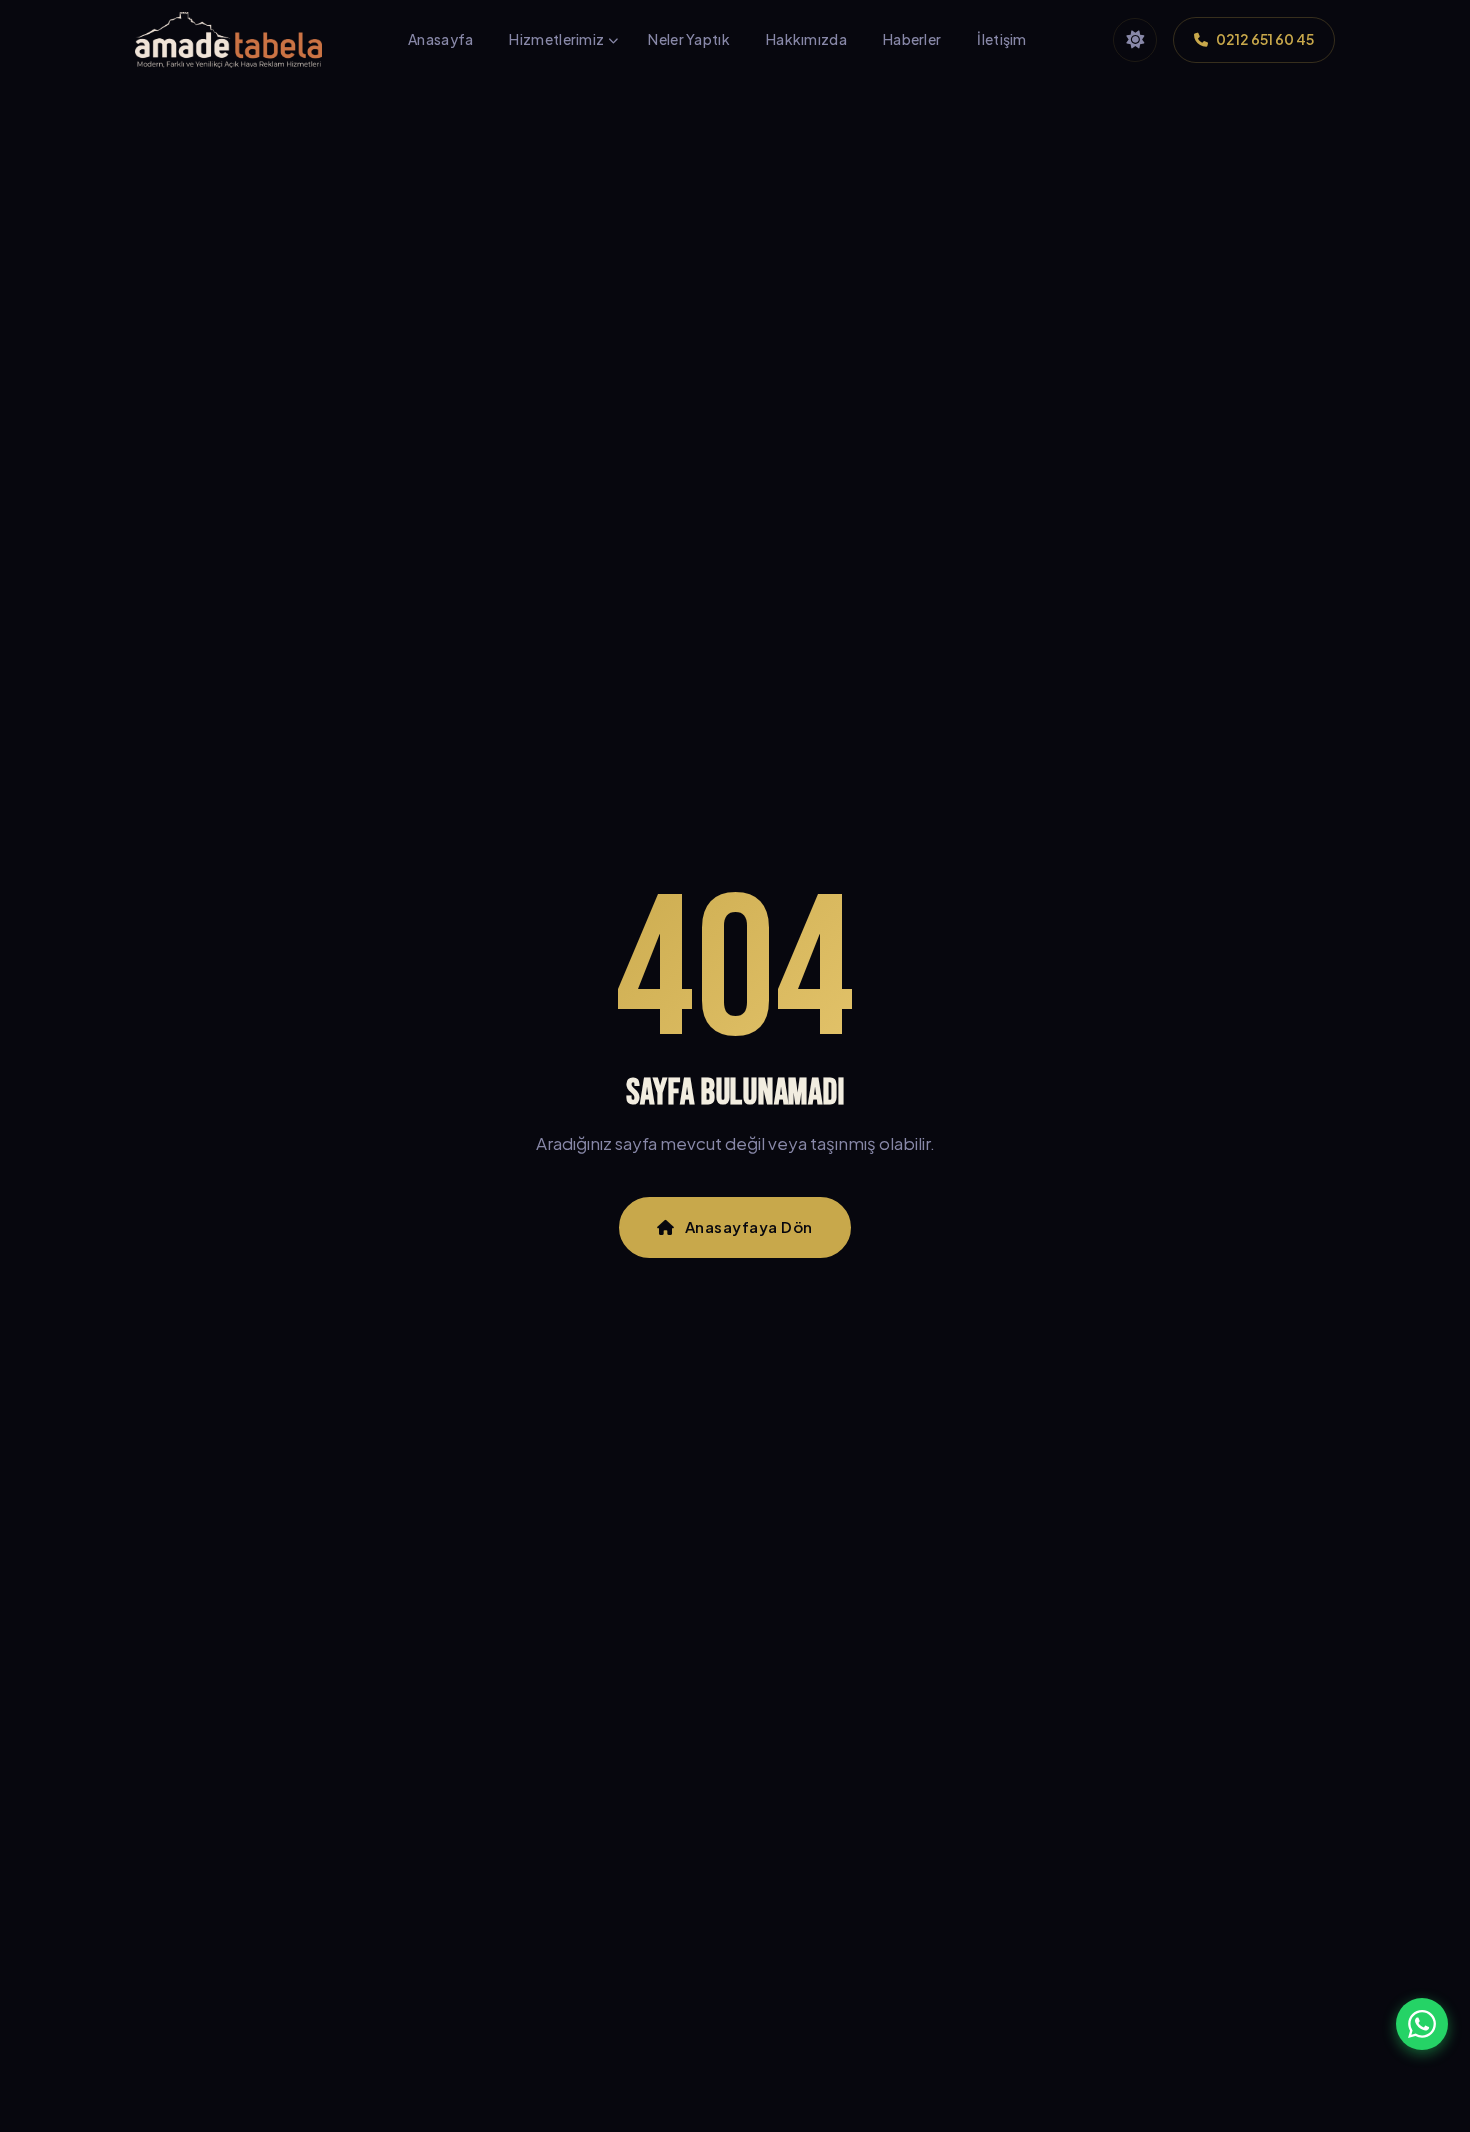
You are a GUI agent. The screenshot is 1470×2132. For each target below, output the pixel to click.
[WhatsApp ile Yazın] (1422, 2024)
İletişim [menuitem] (1001, 39)
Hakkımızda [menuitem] (806, 39)
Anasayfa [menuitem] (440, 39)
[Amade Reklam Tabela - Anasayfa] (228, 40)
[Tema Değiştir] (1135, 40)
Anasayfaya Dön (749, 1226)
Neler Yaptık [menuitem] (689, 39)
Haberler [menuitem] (912, 39)
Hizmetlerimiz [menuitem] (556, 39)
